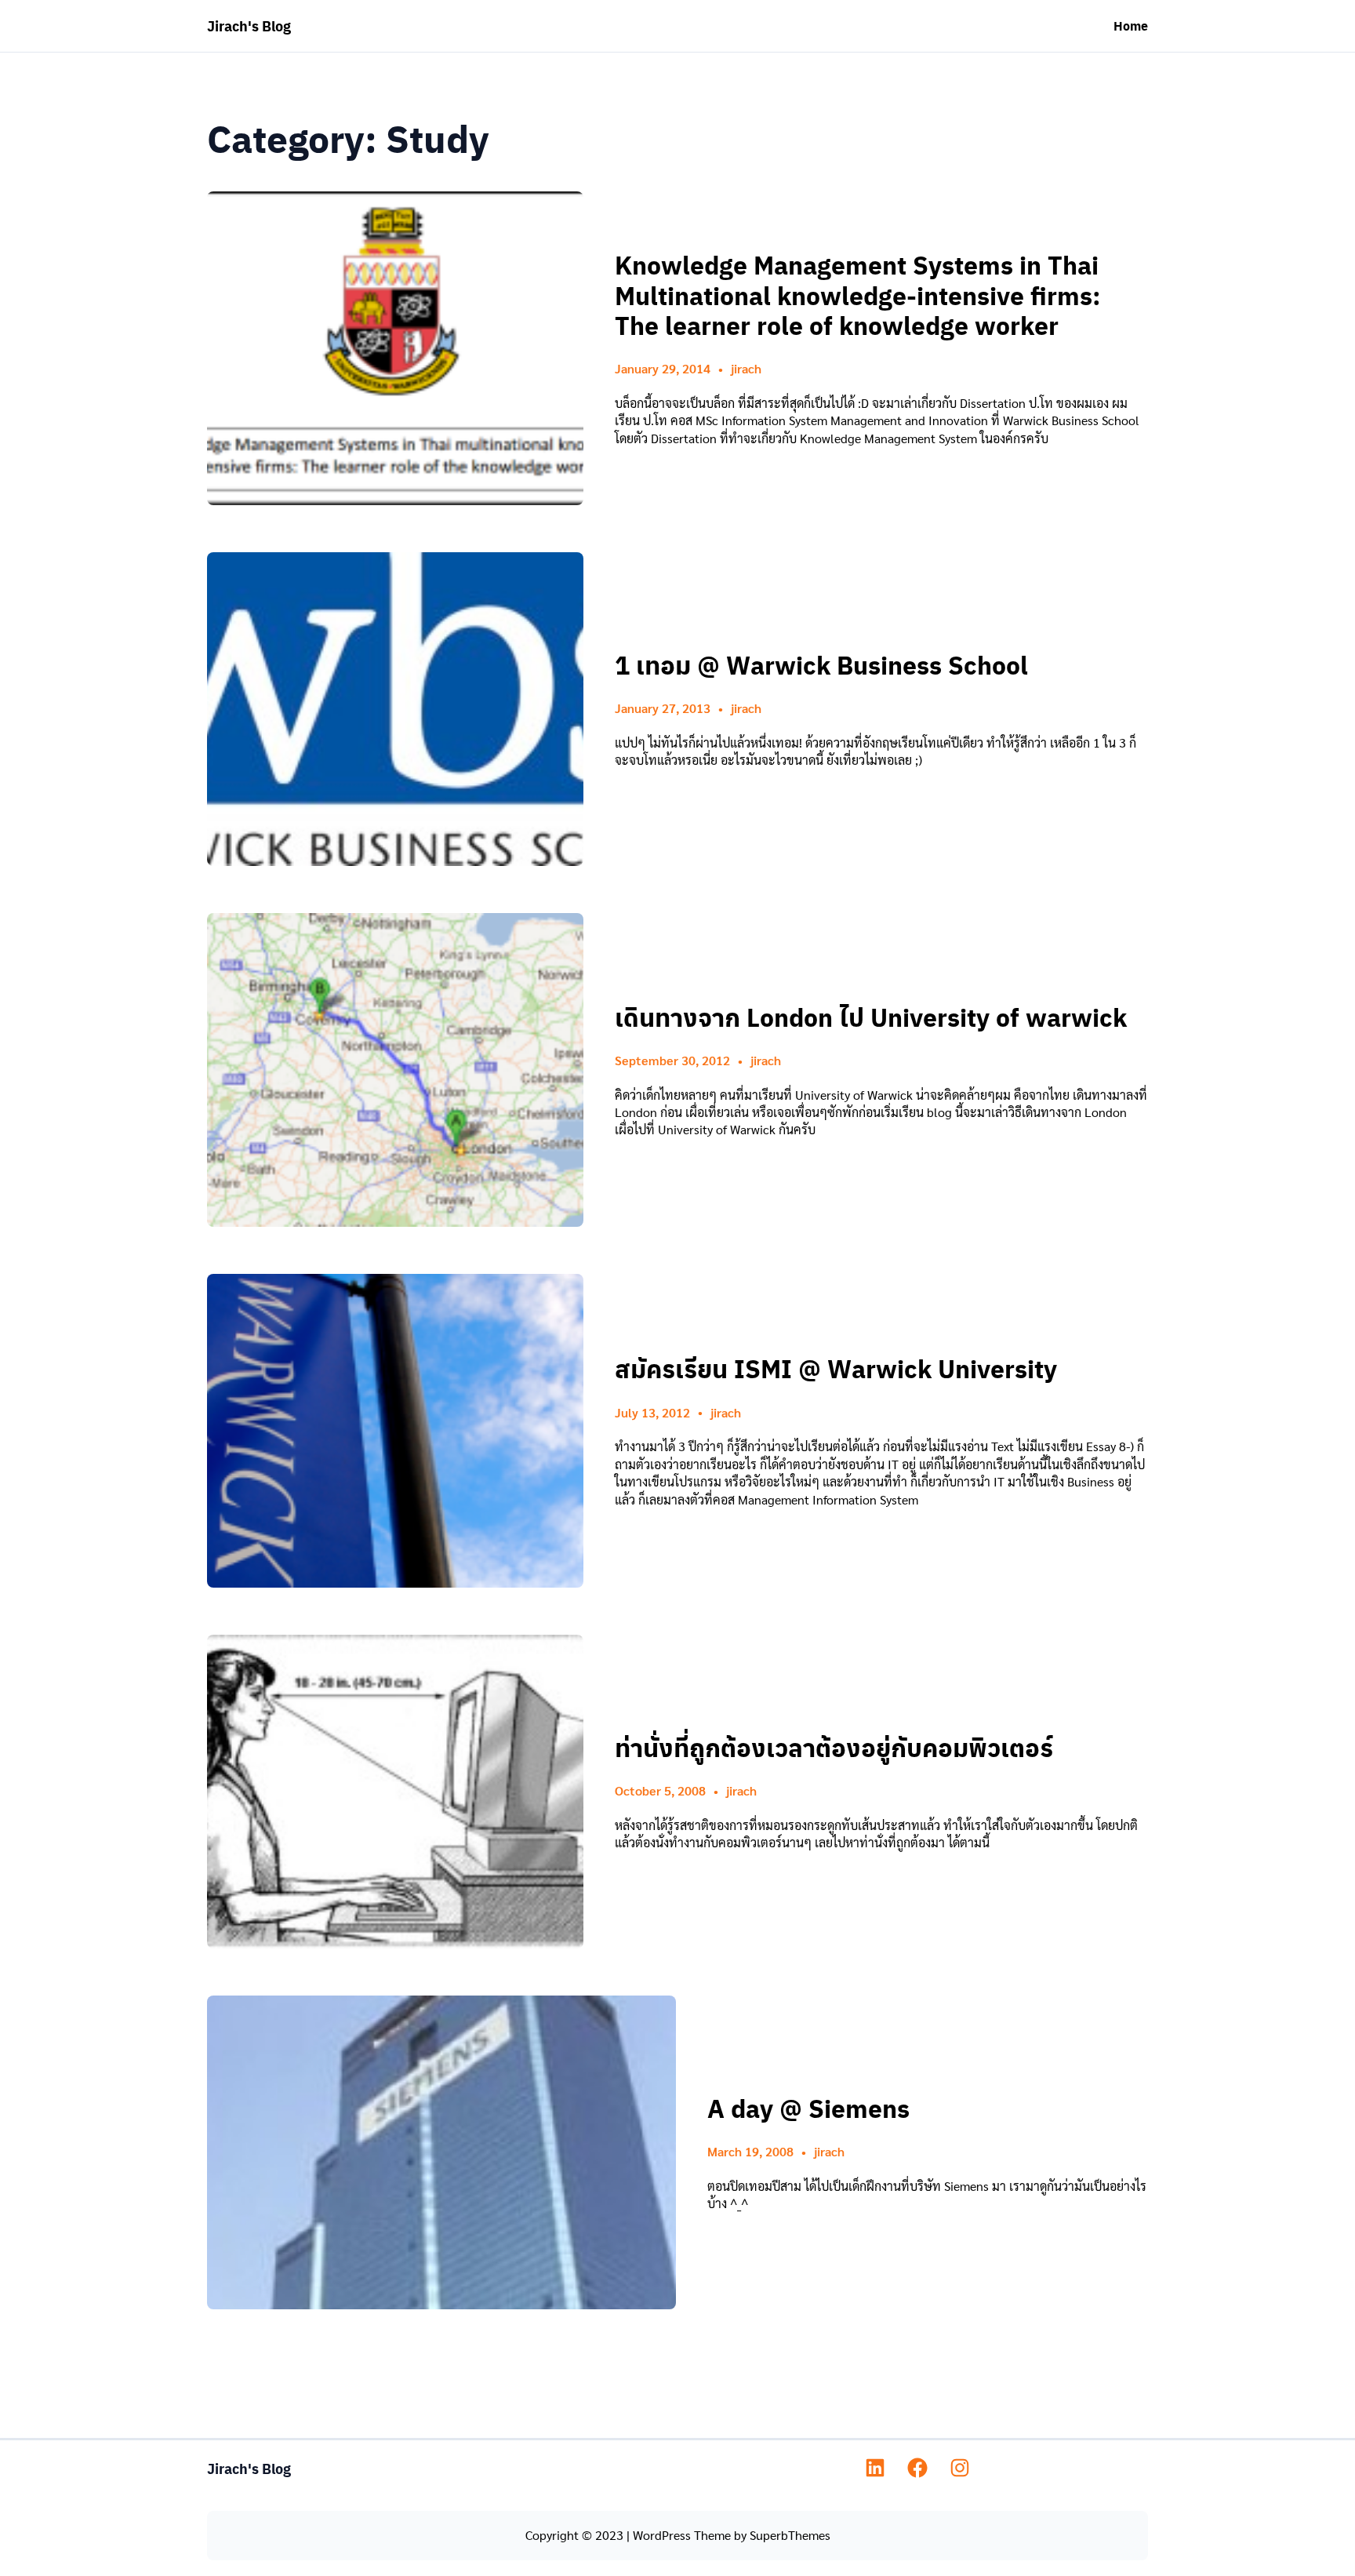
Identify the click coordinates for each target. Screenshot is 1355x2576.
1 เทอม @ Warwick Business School (821, 664)
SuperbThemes (790, 2535)
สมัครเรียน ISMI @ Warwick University (836, 1368)
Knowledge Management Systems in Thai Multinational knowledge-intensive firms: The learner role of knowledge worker (858, 295)
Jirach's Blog (249, 25)
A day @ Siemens (808, 2108)
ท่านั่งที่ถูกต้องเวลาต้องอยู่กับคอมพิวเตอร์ (834, 1747)
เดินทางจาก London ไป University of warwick (871, 1017)
